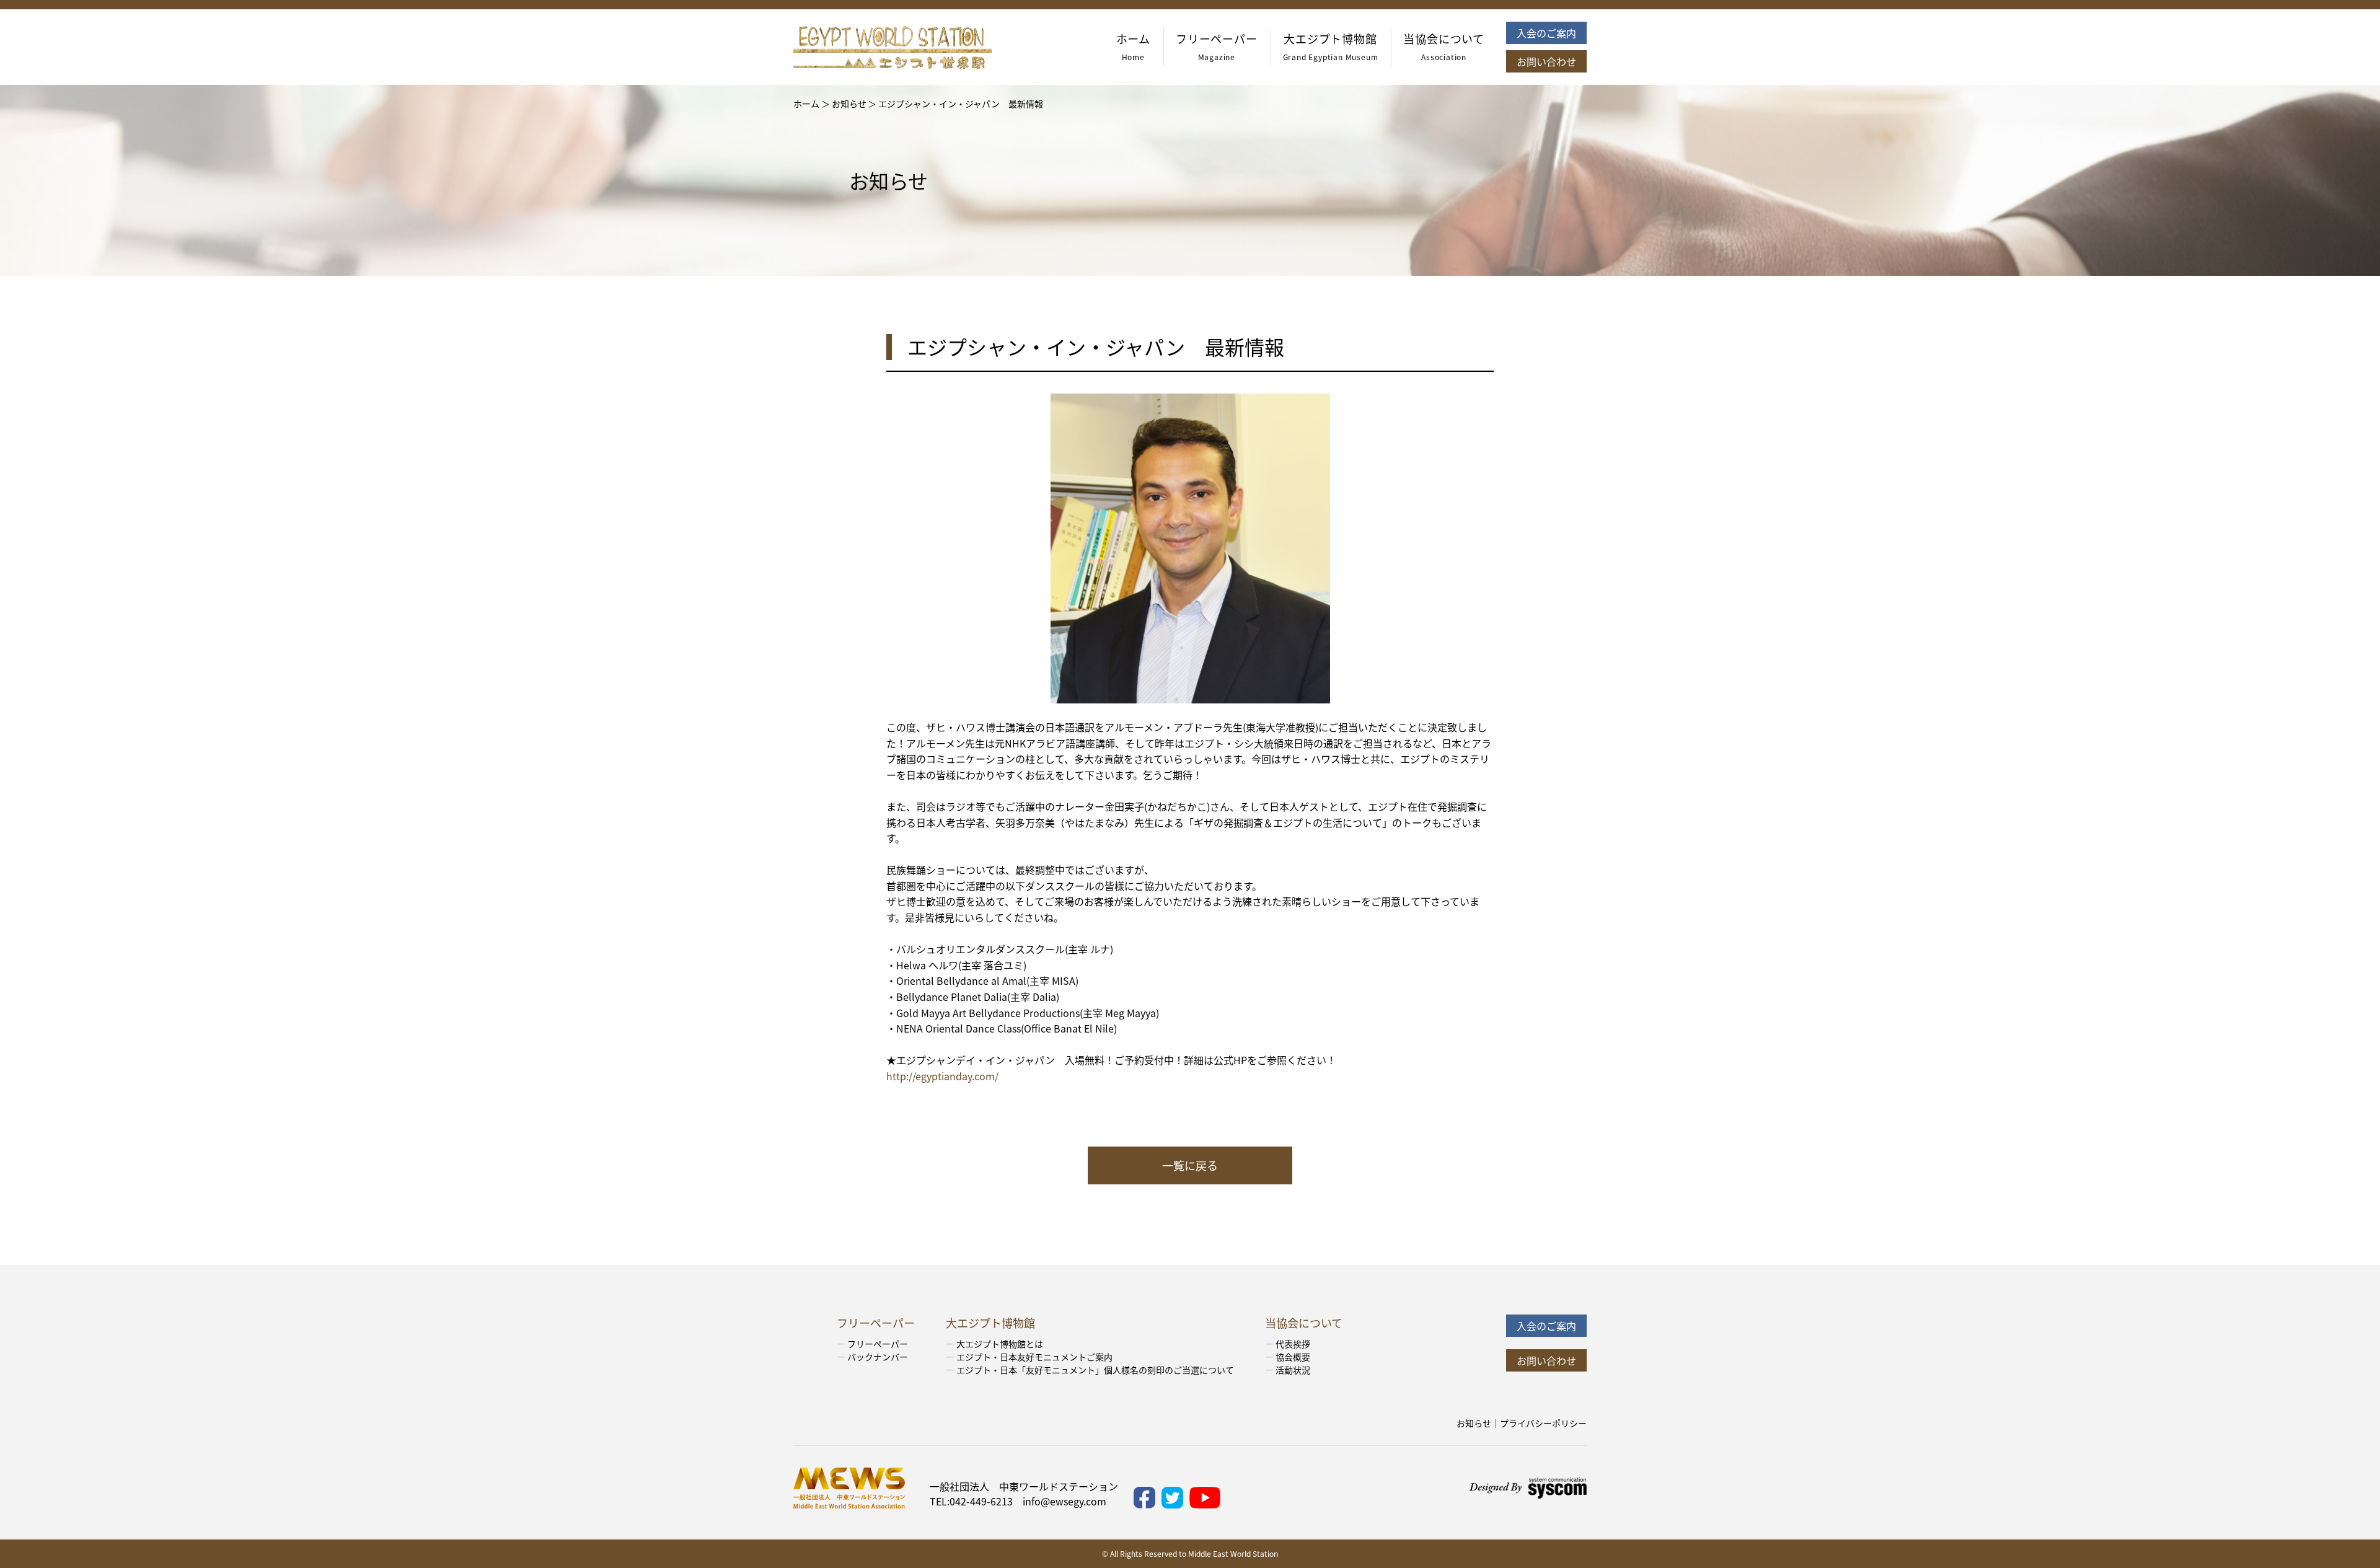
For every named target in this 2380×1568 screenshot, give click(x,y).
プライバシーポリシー (1543, 1423)
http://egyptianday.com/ (942, 1076)
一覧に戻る (1190, 1165)
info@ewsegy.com (1064, 1501)
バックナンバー (878, 1357)
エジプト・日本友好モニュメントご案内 (1034, 1357)
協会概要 (1293, 1357)
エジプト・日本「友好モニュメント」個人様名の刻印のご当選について (1095, 1370)
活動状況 (1293, 1370)
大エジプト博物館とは (1000, 1344)
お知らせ (1474, 1423)
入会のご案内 (1546, 33)
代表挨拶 (1293, 1344)
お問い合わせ (1546, 61)
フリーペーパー (878, 1344)
